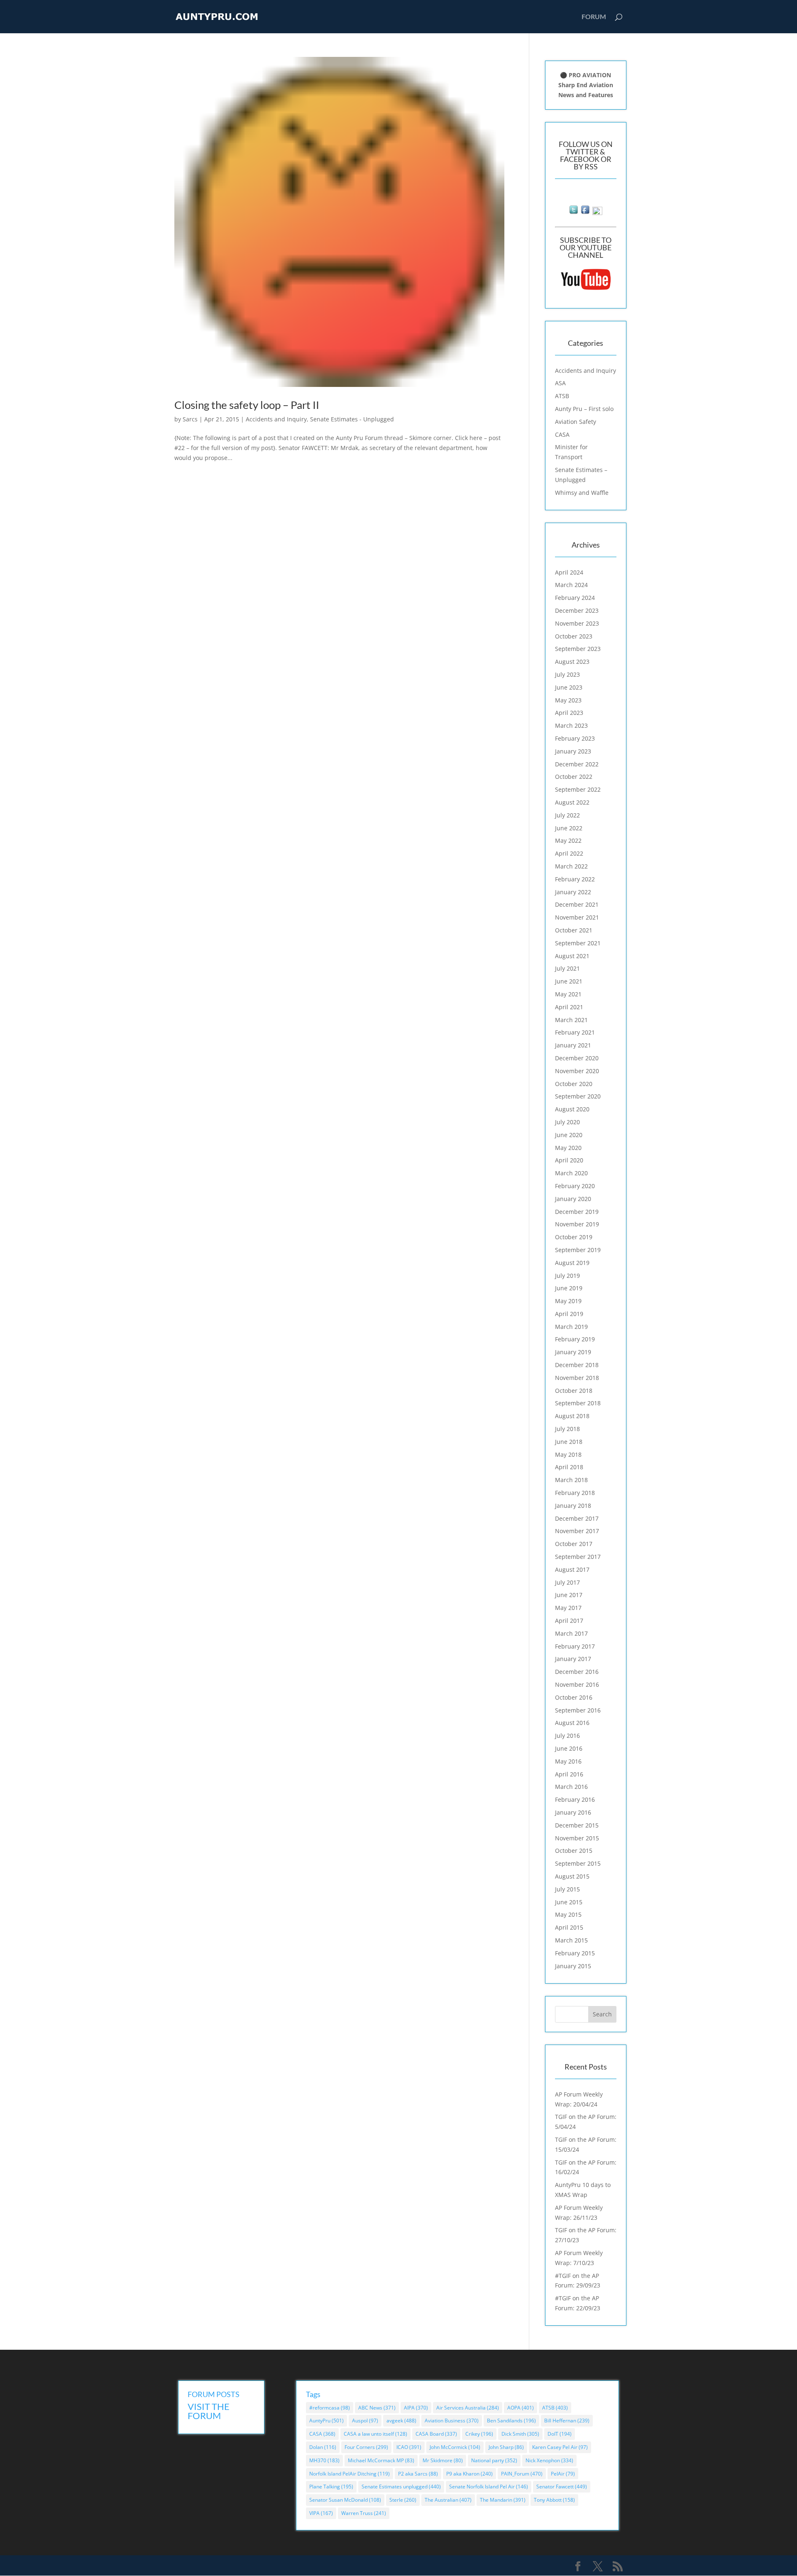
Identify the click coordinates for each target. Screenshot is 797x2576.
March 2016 (571, 1787)
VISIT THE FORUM (209, 2411)
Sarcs (190, 419)
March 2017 (571, 1633)
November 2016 (577, 1684)
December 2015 (577, 1825)
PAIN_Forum (522, 2474)
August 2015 (572, 1876)
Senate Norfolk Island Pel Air (489, 2487)
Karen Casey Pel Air (560, 2447)
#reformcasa (330, 2408)
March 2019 (571, 1327)
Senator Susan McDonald (345, 2500)
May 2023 (568, 700)
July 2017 (567, 1582)
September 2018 (578, 1403)
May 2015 (568, 1914)
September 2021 (578, 943)
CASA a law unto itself (375, 2434)
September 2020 (578, 1096)
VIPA (321, 2513)
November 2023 (577, 623)
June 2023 (569, 687)
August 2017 (572, 1569)
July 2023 (567, 674)
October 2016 (574, 1697)
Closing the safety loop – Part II (247, 405)
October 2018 (574, 1391)
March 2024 (571, 585)
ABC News (377, 2408)
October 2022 (574, 777)
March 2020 (571, 1173)
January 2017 (573, 1659)
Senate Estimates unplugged (401, 2487)
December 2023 (577, 610)
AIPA (416, 2408)
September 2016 (578, 1710)
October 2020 (574, 1084)
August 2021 (572, 956)
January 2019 (573, 1352)
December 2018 (577, 1365)
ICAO (409, 2447)
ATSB (562, 396)
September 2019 (578, 1250)
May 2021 (568, 994)
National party (494, 2460)
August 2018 (572, 1416)
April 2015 (569, 1927)
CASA (562, 434)
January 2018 (573, 1506)
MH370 (324, 2460)
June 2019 (569, 1288)
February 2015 (575, 1953)
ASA (560, 383)
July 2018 (567, 1429)
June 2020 (569, 1135)
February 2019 (575, 1339)
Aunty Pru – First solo (584, 409)
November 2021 (577, 917)
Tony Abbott (554, 2500)
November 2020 (577, 1071)
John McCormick (455, 2447)
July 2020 (567, 1122)
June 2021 (569, 981)
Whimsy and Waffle (582, 493)
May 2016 (568, 1761)
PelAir (563, 2474)
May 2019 (568, 1301)
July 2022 (567, 815)
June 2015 (569, 1902)
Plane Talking (331, 2487)
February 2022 (575, 879)
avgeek (401, 2421)
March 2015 (571, 1940)
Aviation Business (452, 2421)
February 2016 (575, 1799)
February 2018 (575, 1493)
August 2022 (572, 802)
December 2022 (577, 764)
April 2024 (569, 572)
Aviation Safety (576, 422)
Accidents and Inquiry (276, 419)
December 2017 (577, 1518)
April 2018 (569, 1467)
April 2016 (569, 1774)
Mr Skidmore (443, 2460)
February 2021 (575, 1032)
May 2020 (568, 1148)
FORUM (594, 17)
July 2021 (567, 968)
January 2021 (573, 1045)
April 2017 (569, 1621)
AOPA (521, 2408)
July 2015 (567, 1889)
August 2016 (572, 1723)
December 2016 (577, 1672)
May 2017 (568, 1608)
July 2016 (567, 1736)
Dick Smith (520, 2434)
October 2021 (574, 930)
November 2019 (577, 1224)
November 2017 (577, 1531)
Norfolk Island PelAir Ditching (350, 2474)
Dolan (323, 2447)
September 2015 (578, 1863)
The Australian (448, 2500)
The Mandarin (503, 2500)
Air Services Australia (468, 2408)
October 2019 (574, 1237)
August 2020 (572, 1109)
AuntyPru (326, 2421)
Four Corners (366, 2447)
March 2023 (571, 725)
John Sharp (506, 2447)
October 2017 (574, 1544)
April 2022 (569, 853)
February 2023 (575, 738)
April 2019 (569, 1314)
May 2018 (568, 1454)
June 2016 (569, 1748)
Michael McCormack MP (381, 2460)
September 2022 (578, 789)
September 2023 (578, 649)
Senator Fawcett (562, 2487)
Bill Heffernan (567, 2421)
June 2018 (569, 1442)
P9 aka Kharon (469, 2474)
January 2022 (573, 892)
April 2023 (569, 713)
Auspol (365, 2421)
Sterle (403, 2500)
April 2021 (569, 1007)
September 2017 (578, 1557)
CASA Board (436, 2434)
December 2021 (577, 904)
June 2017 (569, 1595)
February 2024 (575, 598)
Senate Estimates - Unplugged (352, 419)
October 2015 (574, 1851)
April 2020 (569, 1160)
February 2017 (575, 1646)
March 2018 (571, 1480)
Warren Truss (364, 2513)
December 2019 (577, 1212)
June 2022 (569, 828)
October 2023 (574, 636)
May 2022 (568, 840)
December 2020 (577, 1058)
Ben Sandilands (511, 2421)
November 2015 (577, 1838)
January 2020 (573, 1199)
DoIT (560, 2434)
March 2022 (571, 866)
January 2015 (573, 1966)
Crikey (479, 2434)
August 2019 (572, 1263)
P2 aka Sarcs (418, 2474)
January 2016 (573, 1812)
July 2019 (567, 1276)
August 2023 (572, 662)
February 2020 (575, 1186)
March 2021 (571, 1020)
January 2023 (573, 751)
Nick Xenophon (549, 2460)
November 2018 (577, 1378)
